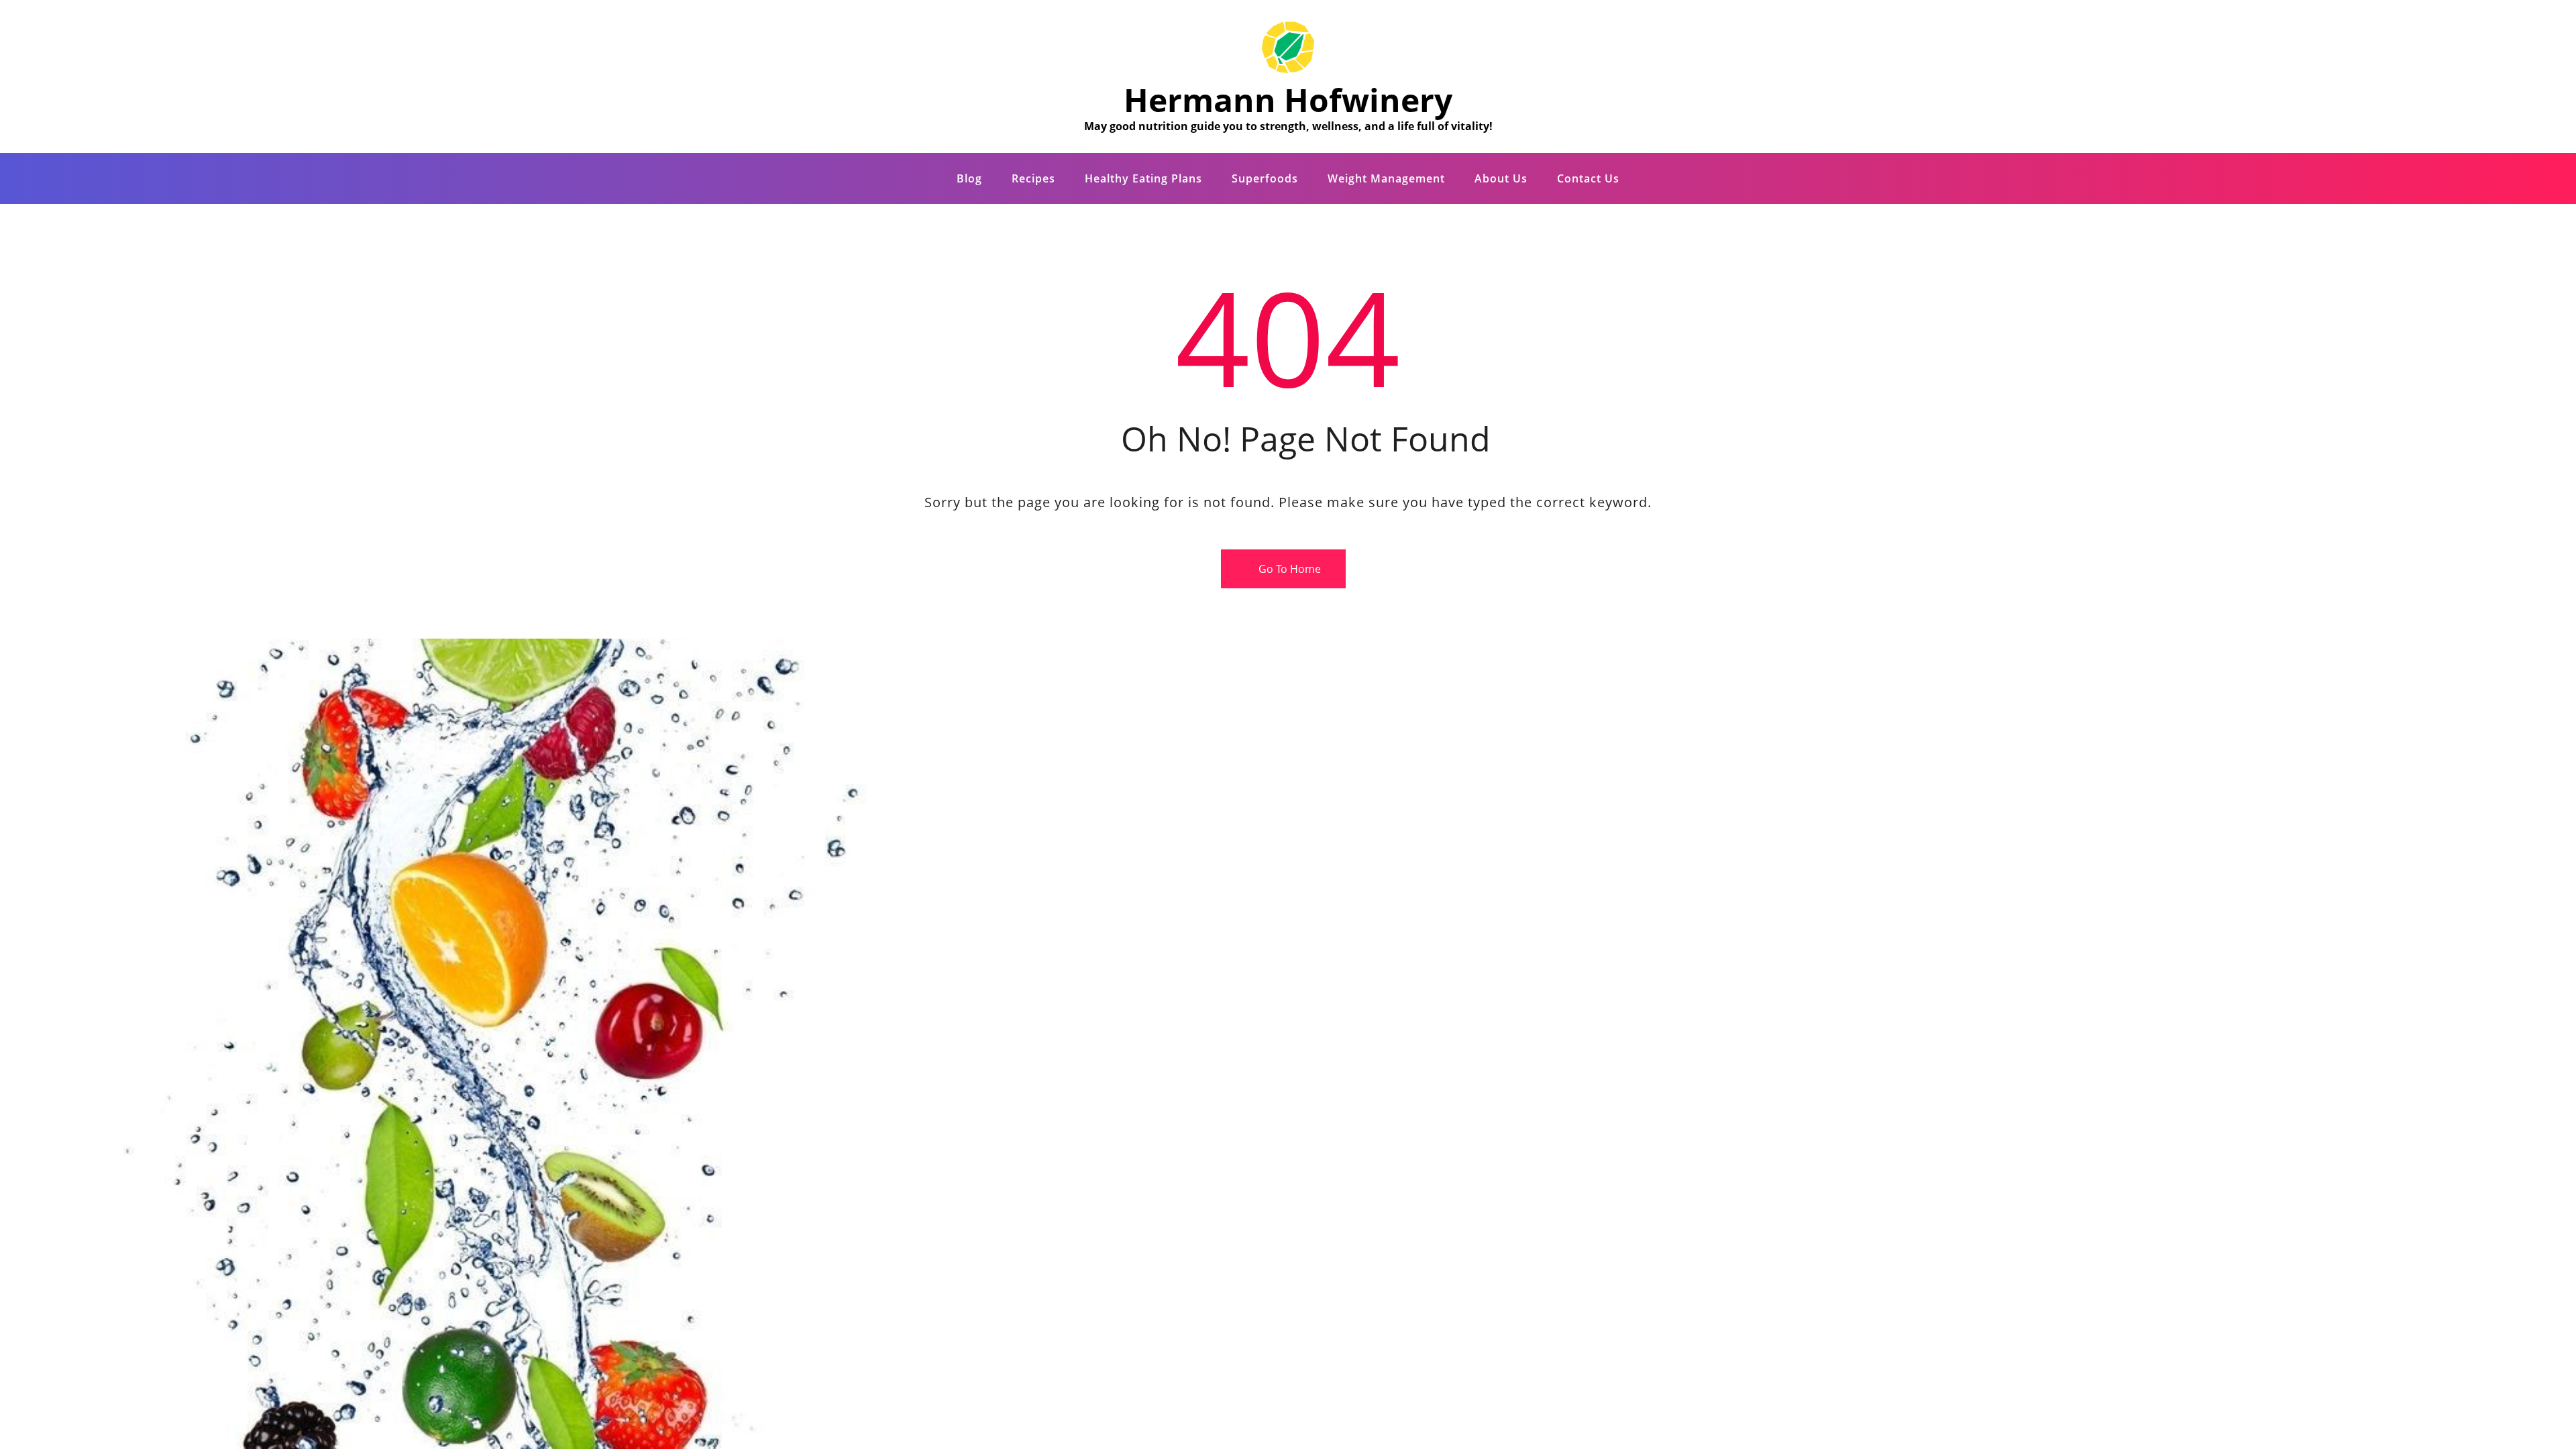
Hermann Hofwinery (1288, 100)
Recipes (1033, 178)
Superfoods (1265, 178)
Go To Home (1288, 569)
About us (1501, 178)
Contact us (1588, 178)
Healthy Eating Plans (1143, 178)
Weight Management (1386, 178)
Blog (969, 178)
